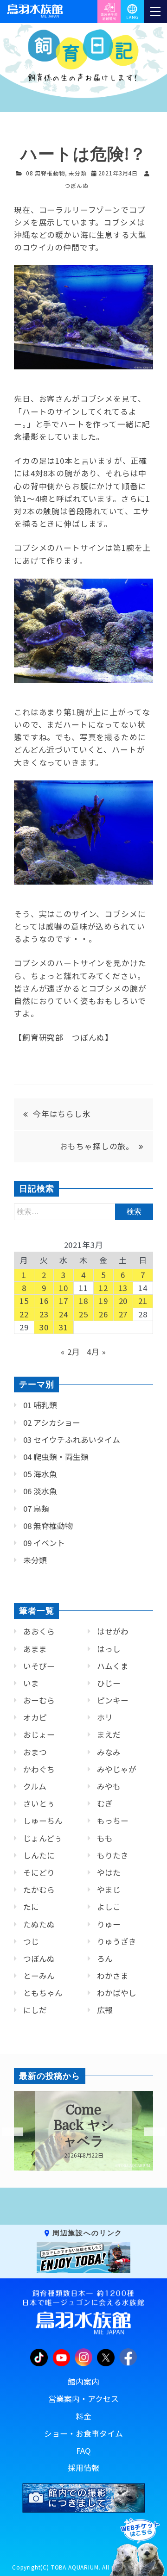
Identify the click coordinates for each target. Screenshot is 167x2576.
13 (123, 1288)
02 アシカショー (52, 1422)
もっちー (113, 1821)
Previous (7, 2132)
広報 (105, 2010)
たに (31, 1907)
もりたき (113, 1855)
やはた (109, 1872)
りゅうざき (117, 1941)
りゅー (109, 1924)
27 (123, 1314)
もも (105, 1838)
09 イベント (44, 1543)
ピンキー (113, 1700)
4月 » (96, 1352)
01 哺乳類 (40, 1405)
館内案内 (83, 2382)
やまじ (109, 1890)
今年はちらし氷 (62, 1114)
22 (24, 1314)
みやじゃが (117, 1769)
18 (83, 1301)
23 (44, 1314)
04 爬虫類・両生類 (56, 1457)
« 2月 (70, 1352)
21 (143, 1301)
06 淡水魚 (40, 1491)
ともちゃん (43, 1993)
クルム (35, 1786)
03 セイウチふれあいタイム (72, 1440)
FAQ (83, 2451)
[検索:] (83, 1211)
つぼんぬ (39, 1959)
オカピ (35, 1717)
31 (64, 1327)
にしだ (35, 2010)
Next (148, 2132)
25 (83, 1314)
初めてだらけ (86, 2126)
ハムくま (113, 1666)
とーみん (39, 1976)
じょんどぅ (43, 1838)
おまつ (35, 1752)
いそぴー (39, 1666)
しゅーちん (43, 1821)
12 (103, 1288)
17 (64, 1301)
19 (103, 1301)
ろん (105, 1959)
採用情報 (83, 2468)
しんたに (39, 1855)
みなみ (109, 1752)
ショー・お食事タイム (83, 2433)
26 (103, 1314)
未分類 (78, 173)
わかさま (113, 1976)
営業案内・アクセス (83, 2399)
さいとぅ (39, 1803)
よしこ (109, 1907)
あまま (35, 1649)
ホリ (105, 1717)
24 (64, 1314)
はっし (109, 1649)
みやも (109, 1786)
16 (44, 1301)
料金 (83, 2416)
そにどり (39, 1872)
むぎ (105, 1803)
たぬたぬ (39, 1924)
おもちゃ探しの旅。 (97, 1146)
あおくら (39, 1631)
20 (123, 1301)
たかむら (39, 1890)
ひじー (109, 1683)
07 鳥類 (36, 1509)
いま (31, 1683)
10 (64, 1288)
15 (24, 1301)
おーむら (39, 1700)
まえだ (109, 1734)
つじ (31, 1941)
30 (44, 1327)
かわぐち (39, 1769)
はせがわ (113, 1631)
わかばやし (117, 1993)
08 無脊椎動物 (45, 173)
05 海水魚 (40, 1474)
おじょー (39, 1734)
